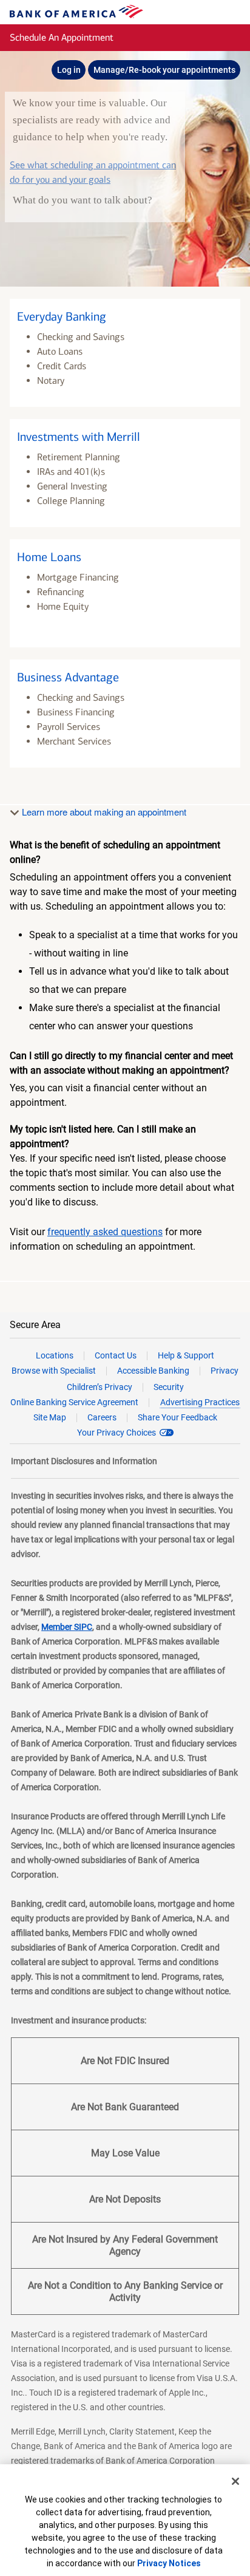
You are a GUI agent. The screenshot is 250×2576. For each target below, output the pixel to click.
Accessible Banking (153, 1371)
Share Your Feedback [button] (177, 1417)
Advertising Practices (200, 1402)
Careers (102, 1417)
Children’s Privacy (100, 1387)
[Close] (235, 2481)
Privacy (225, 1371)
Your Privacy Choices (117, 1433)
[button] (125, 353)
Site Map (50, 1417)
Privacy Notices (169, 2563)
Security (169, 1387)
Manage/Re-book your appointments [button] (164, 70)
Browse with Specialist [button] (54, 1371)
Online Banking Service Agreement (74, 1402)
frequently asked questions (105, 1232)
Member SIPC (67, 1627)
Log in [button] (69, 70)
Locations (55, 1355)
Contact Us (116, 1355)
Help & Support (186, 1355)
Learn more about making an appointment (103, 812)
